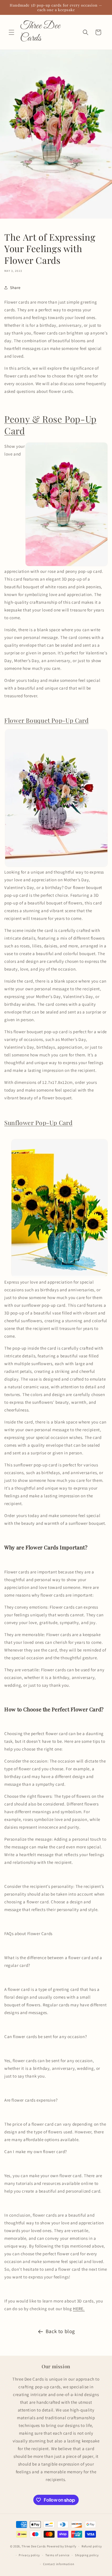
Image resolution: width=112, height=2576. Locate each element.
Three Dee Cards (34, 2546)
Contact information (59, 2564)
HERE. (79, 2309)
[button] (11, 32)
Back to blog (60, 2331)
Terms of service (57, 2555)
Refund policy (92, 2546)
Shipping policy (87, 2555)
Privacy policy (29, 2555)
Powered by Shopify (62, 2546)
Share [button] (15, 288)
